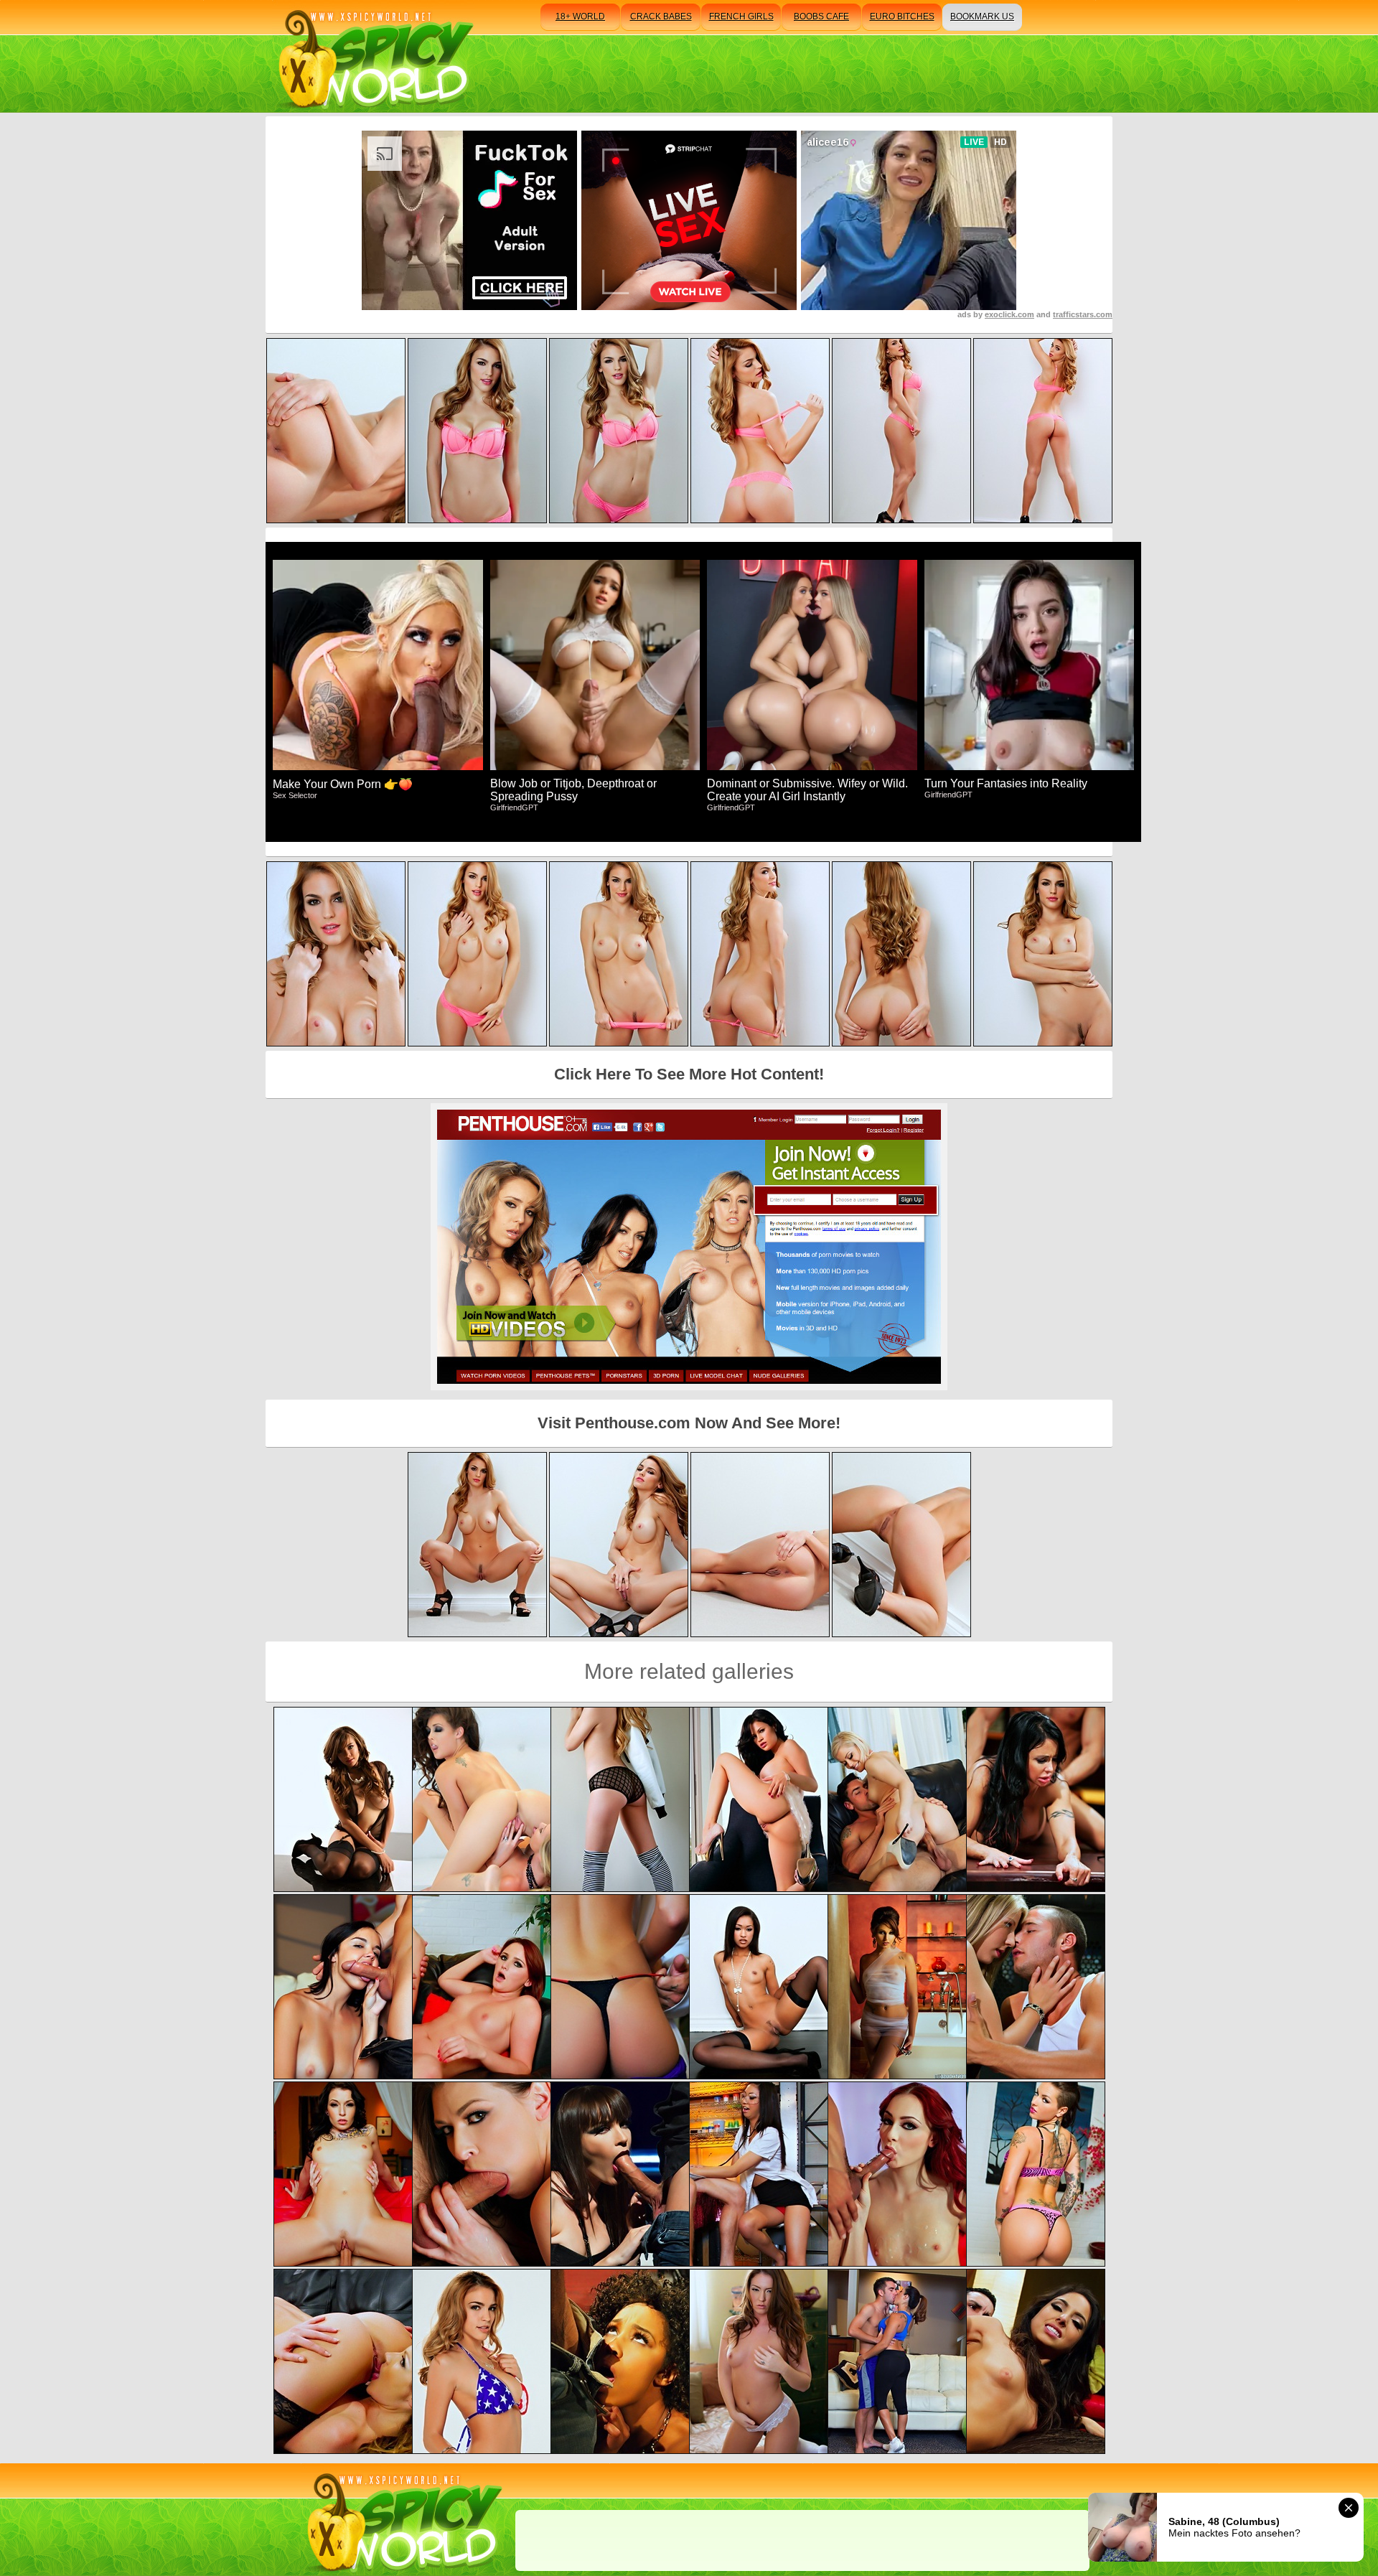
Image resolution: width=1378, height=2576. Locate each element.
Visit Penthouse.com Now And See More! (689, 1423)
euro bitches (902, 17)
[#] (402, 2520)
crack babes (661, 17)
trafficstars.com (1083, 314)
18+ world (580, 17)
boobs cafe (821, 17)
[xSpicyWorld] (374, 56)
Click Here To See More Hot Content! (689, 1074)
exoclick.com (1009, 314)
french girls (741, 17)
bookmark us (982, 17)
